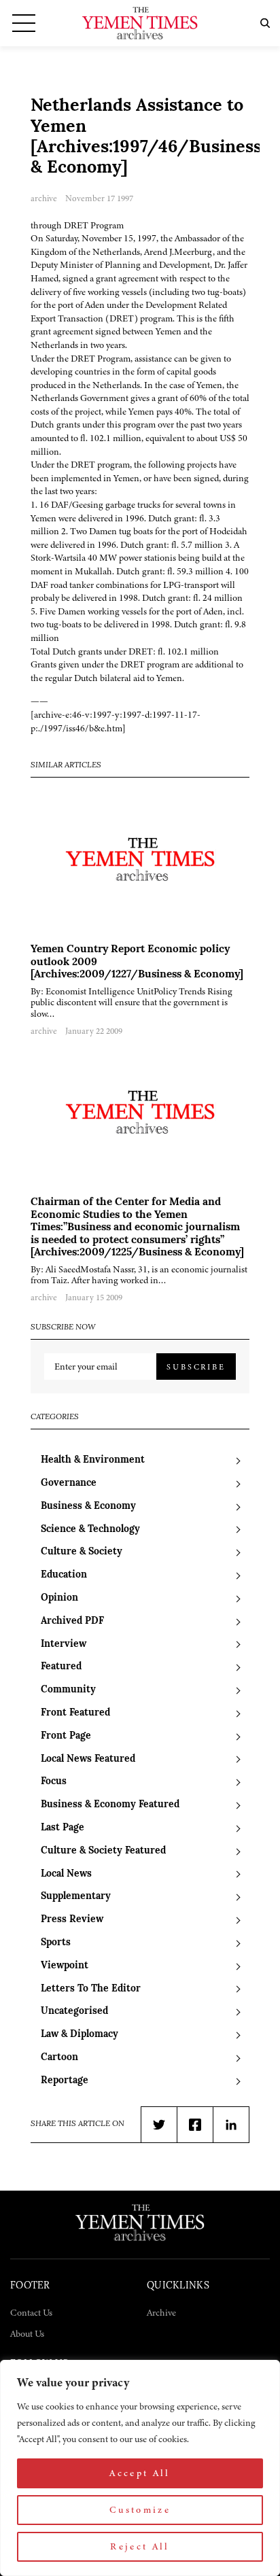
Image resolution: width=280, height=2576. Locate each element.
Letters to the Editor (91, 1989)
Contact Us (31, 2313)
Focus (54, 1782)
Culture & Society (82, 1552)
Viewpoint (65, 1966)
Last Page (63, 1828)
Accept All (140, 2473)
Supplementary (76, 1897)
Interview (64, 1644)
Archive (161, 2313)
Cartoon (59, 2058)
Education (64, 1575)
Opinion (59, 1598)
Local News (66, 1874)
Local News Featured (88, 1759)
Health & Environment (93, 1460)
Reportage (65, 2081)
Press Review (72, 1920)
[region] (140, 2468)
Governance (69, 1483)
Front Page (66, 1736)
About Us (27, 2334)
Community (68, 1690)
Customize (140, 2510)
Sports (56, 1943)
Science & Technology (90, 1530)
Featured (61, 1667)
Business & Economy (88, 1507)
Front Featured (75, 1713)
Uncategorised (74, 2012)
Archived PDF (72, 1621)
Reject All (140, 2546)
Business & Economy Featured (110, 1805)
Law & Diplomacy (80, 2035)
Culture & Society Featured (103, 1851)
